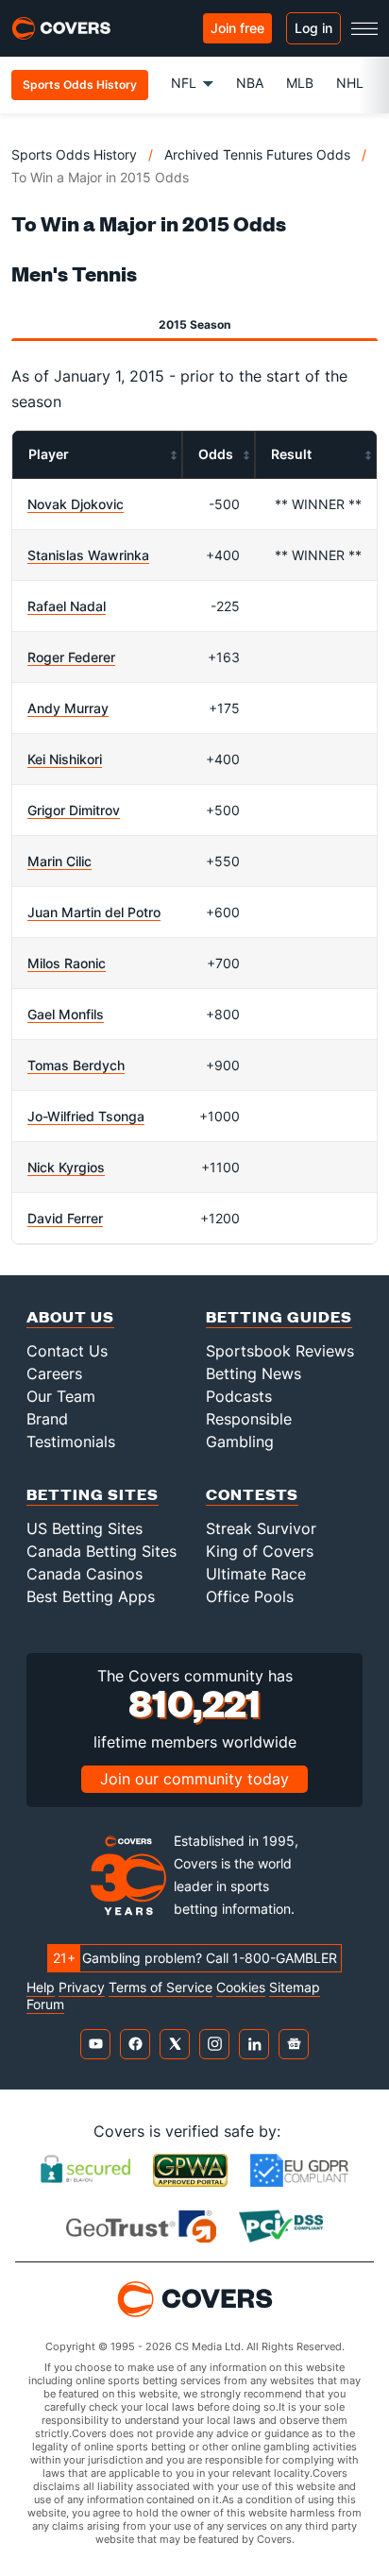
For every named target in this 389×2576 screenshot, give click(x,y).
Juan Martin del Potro (94, 912)
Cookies (241, 1987)
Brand (47, 1419)
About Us (70, 1316)
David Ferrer (65, 1218)
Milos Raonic (67, 963)
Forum (45, 2005)
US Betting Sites (85, 1528)
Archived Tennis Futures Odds (257, 154)
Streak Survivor (261, 1528)
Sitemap (295, 1987)
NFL (184, 83)
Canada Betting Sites (101, 1551)
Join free (237, 28)
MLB (300, 83)
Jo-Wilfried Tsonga (86, 1116)
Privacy (82, 1987)
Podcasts (239, 1396)
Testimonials (71, 1442)
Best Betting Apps (91, 1596)
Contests (252, 1494)
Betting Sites (93, 1494)
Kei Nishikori (65, 759)
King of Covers (260, 1551)
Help (41, 1987)
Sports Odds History (74, 154)
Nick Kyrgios (66, 1167)
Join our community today (194, 1779)
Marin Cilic (59, 861)
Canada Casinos (85, 1574)
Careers (54, 1373)
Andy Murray (68, 708)
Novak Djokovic (76, 504)
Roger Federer (71, 657)
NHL (350, 83)
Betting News (254, 1373)
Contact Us (67, 1351)
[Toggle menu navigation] (364, 28)
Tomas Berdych (76, 1065)
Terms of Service (161, 1987)
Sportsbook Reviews (280, 1351)
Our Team (61, 1396)
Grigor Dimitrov (74, 810)
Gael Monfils (66, 1014)
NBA (250, 83)
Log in (313, 28)
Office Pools (250, 1596)
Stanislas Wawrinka (88, 555)
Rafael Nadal (67, 606)
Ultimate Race (256, 1574)
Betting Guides (279, 1316)
